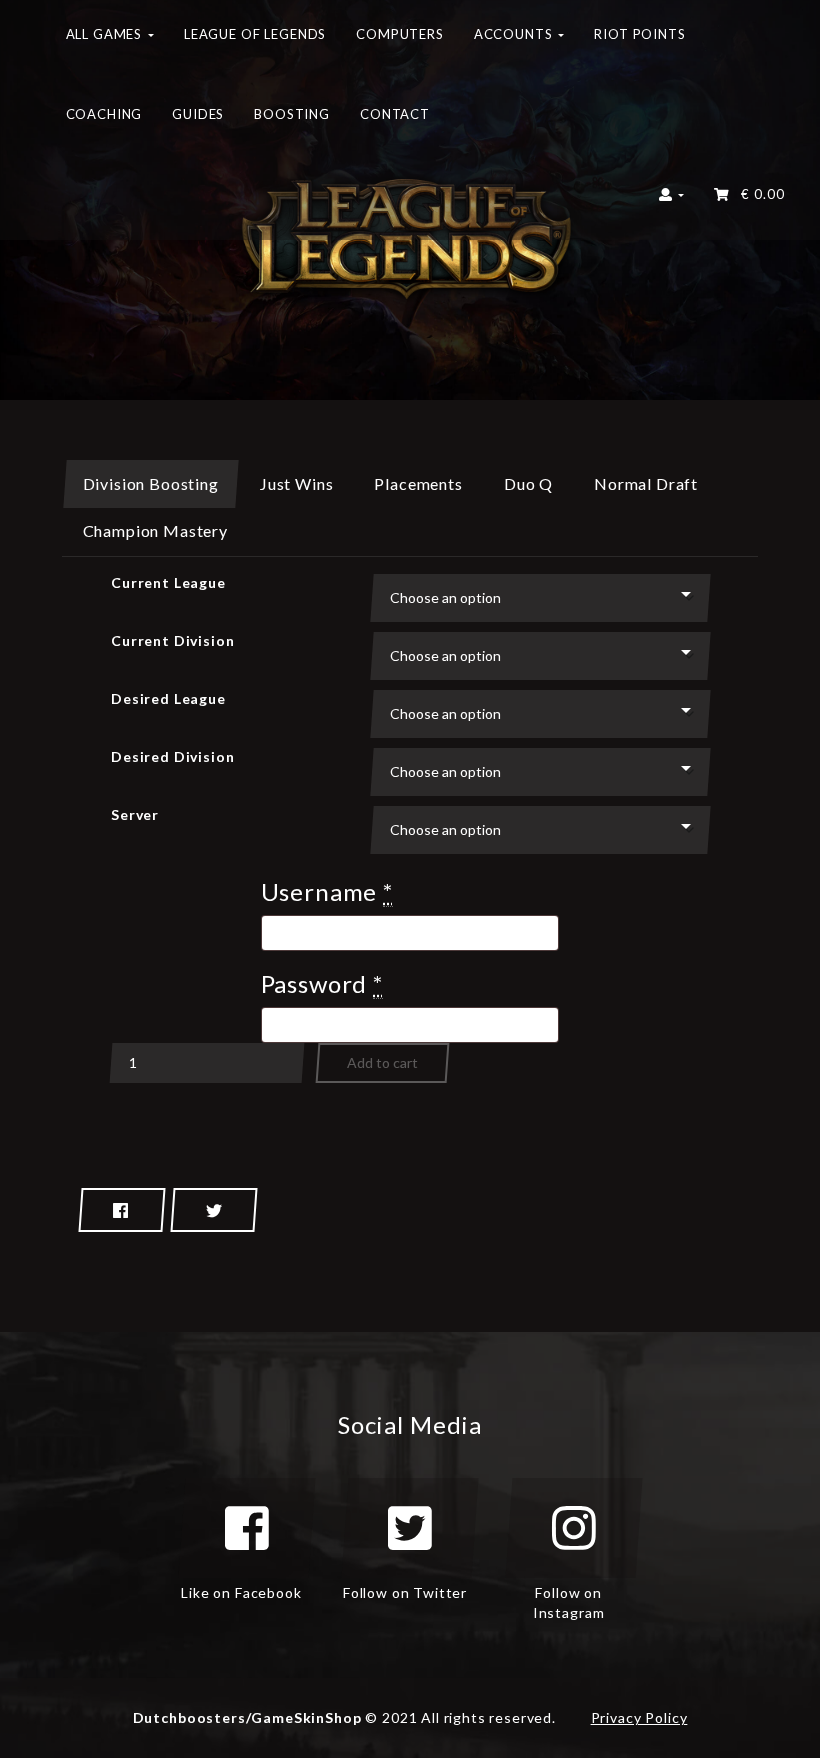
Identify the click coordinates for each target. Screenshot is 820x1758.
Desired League (168, 698)
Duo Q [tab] (528, 483)
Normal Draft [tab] (646, 483)
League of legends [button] (255, 34)
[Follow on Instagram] (574, 1528)
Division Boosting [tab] (151, 483)
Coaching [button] (104, 114)
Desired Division (172, 756)
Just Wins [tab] (297, 483)
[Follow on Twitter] (410, 1528)
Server (135, 814)
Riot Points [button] (639, 34)
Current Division (172, 640)
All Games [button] (106, 34)
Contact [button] (395, 114)
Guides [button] (198, 114)
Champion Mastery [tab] (155, 530)
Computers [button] (400, 34)
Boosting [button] (292, 114)
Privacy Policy (639, 1717)
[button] (671, 200)
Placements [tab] (418, 483)
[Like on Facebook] (247, 1528)
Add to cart (382, 1062)
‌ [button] (758, 194)
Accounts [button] (515, 34)
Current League (168, 582)
